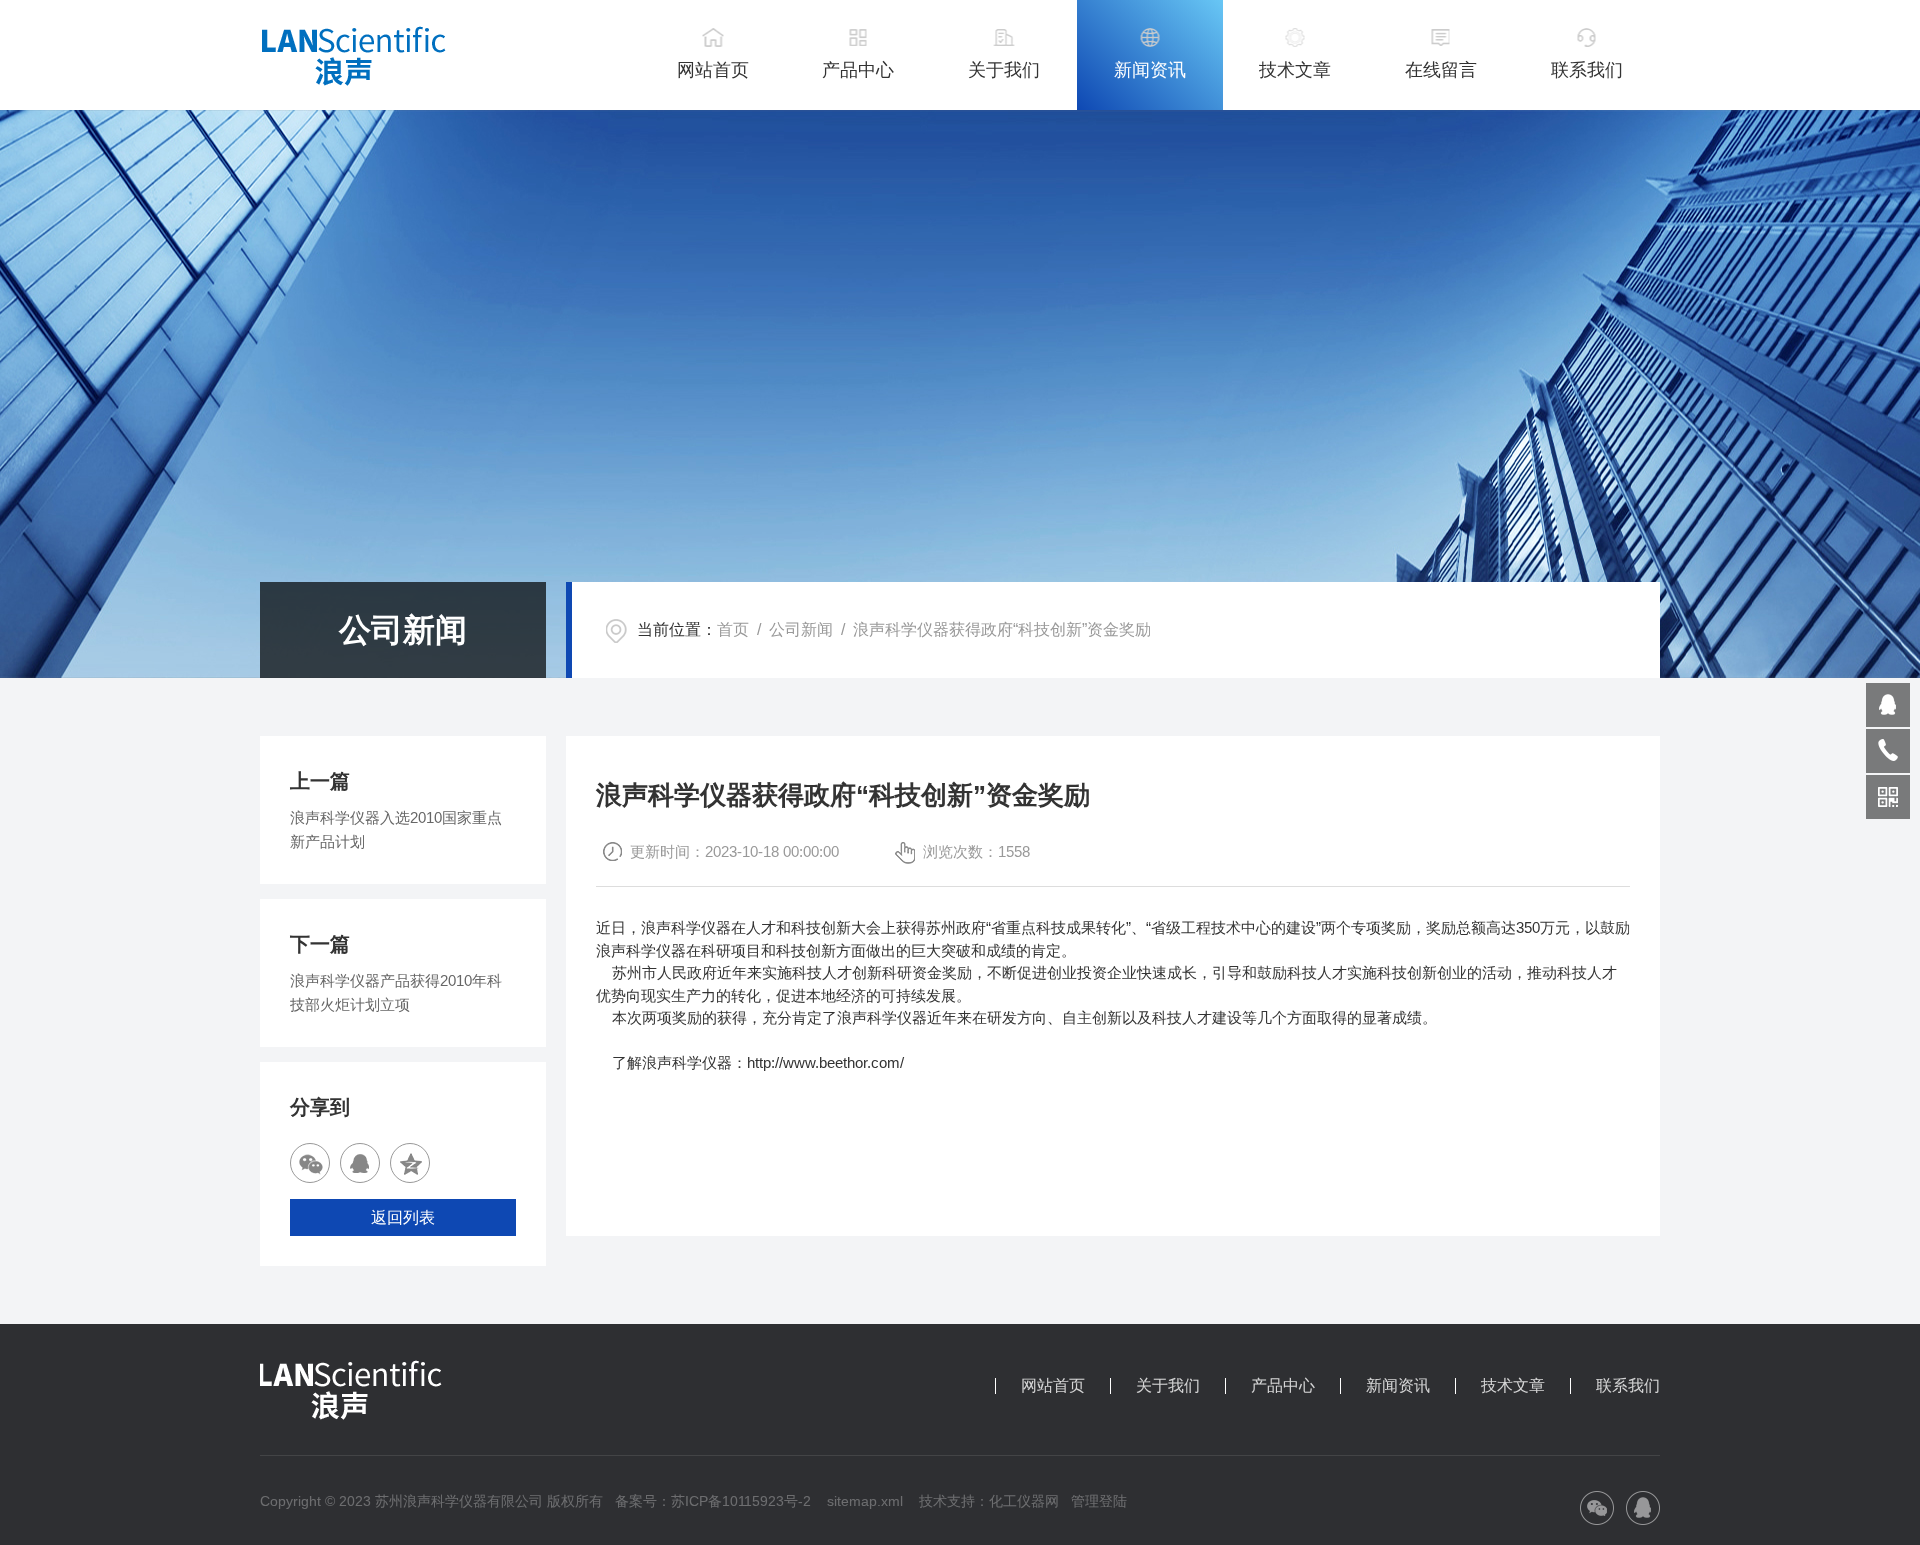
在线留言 (1441, 70)
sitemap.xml (865, 1501)
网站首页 (713, 70)
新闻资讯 (1150, 70)
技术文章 (1295, 70)
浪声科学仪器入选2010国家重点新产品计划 (396, 829)
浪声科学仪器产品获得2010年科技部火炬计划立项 (396, 992)
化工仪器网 (1024, 1501)
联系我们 (1587, 70)
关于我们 (1004, 70)
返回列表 (403, 1217)
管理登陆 (1099, 1501)
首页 (733, 629)
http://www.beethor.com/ (825, 1062)
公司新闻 (801, 629)
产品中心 (858, 70)
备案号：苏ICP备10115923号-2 (713, 1501)
